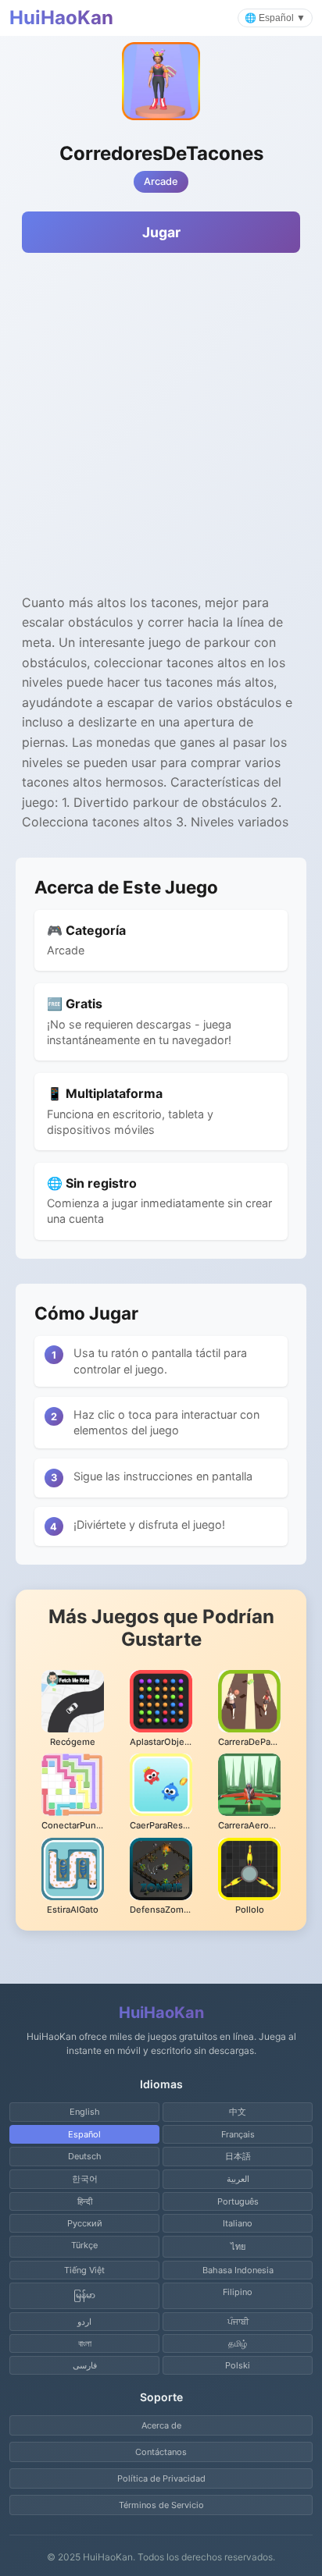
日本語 (238, 2156)
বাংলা (85, 2343)
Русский (85, 2223)
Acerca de (161, 2425)
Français (238, 2134)
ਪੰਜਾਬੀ (238, 2322)
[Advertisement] (161, 432)
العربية (238, 2179)
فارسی (85, 2365)
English (85, 2112)
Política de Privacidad (161, 2478)
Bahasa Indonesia (238, 2270)
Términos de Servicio (161, 2505)
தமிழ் (238, 2343)
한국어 (85, 2179)
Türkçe (84, 2245)
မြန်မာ (84, 2295)
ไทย (238, 2247)
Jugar (161, 232)
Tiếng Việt (84, 2270)
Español (84, 2134)
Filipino (238, 2292)
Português (238, 2201)
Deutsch (85, 2156)
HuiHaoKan (61, 18)
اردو (84, 2322)
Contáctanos (161, 2452)
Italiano (238, 2223)
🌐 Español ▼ (275, 18)
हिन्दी (85, 2201)
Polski (238, 2365)
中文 (238, 2112)
